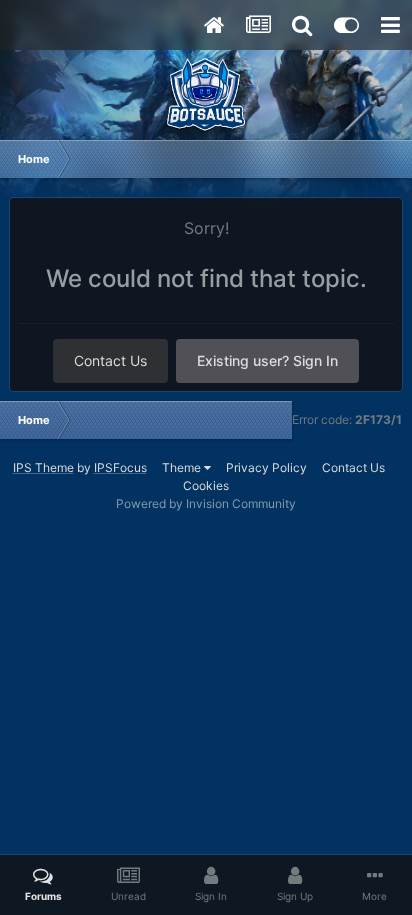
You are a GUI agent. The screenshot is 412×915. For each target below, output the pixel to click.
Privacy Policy (266, 467)
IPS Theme (43, 467)
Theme (183, 467)
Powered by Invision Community (206, 503)
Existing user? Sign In (267, 360)
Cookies (206, 485)
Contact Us (110, 360)
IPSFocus (120, 467)
